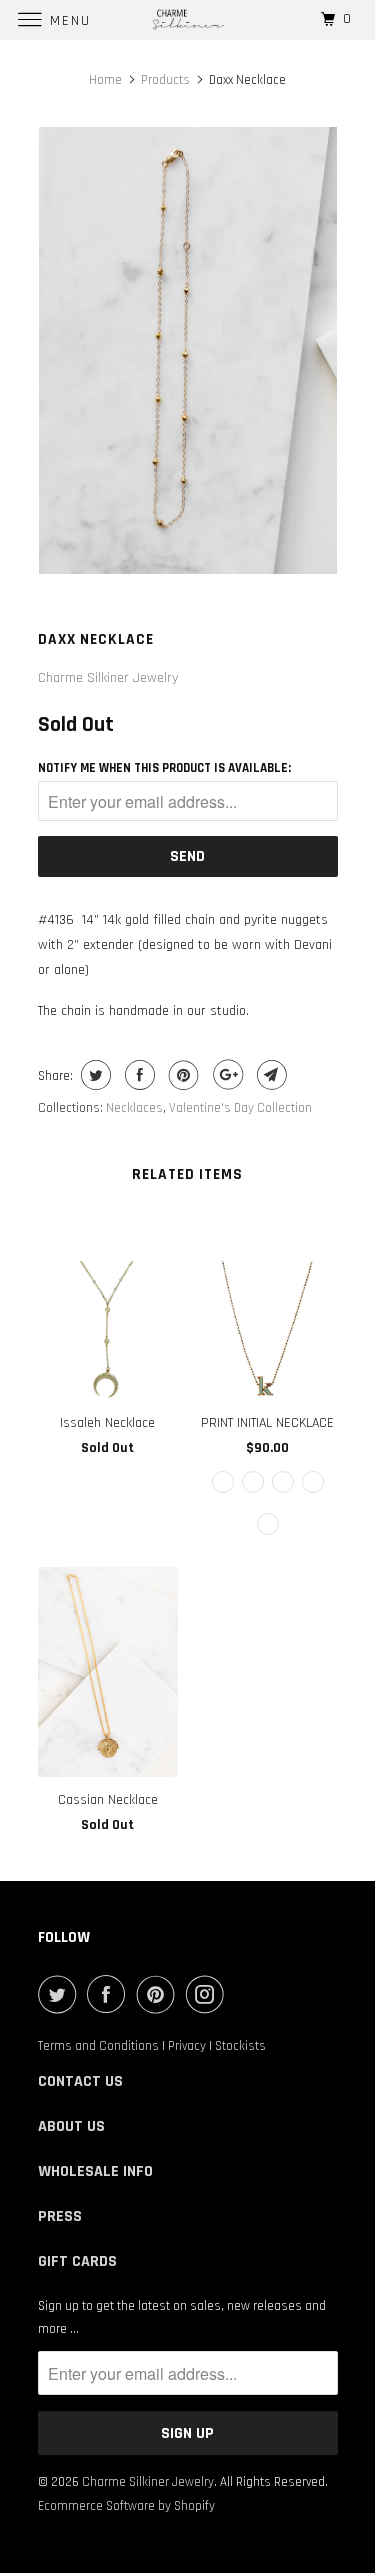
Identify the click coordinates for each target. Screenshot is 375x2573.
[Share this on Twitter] (93, 1075)
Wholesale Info (95, 2171)
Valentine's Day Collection (240, 1108)
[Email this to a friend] (269, 1075)
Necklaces (134, 1108)
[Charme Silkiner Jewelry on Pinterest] (160, 1994)
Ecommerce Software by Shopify (126, 2506)
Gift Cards (77, 2261)
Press (60, 2216)
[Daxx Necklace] (188, 350)
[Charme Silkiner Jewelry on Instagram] (209, 1994)
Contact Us (80, 2081)
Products (165, 80)
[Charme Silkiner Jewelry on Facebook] (110, 1994)
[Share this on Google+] (225, 1075)
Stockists (240, 2046)
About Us (71, 2126)
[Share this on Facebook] (137, 1075)
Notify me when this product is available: (164, 768)
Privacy (187, 2046)
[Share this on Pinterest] (181, 1075)
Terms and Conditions (98, 2046)
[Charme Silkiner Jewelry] (188, 19)
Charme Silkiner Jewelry (108, 678)
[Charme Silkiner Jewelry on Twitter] (61, 1994)
